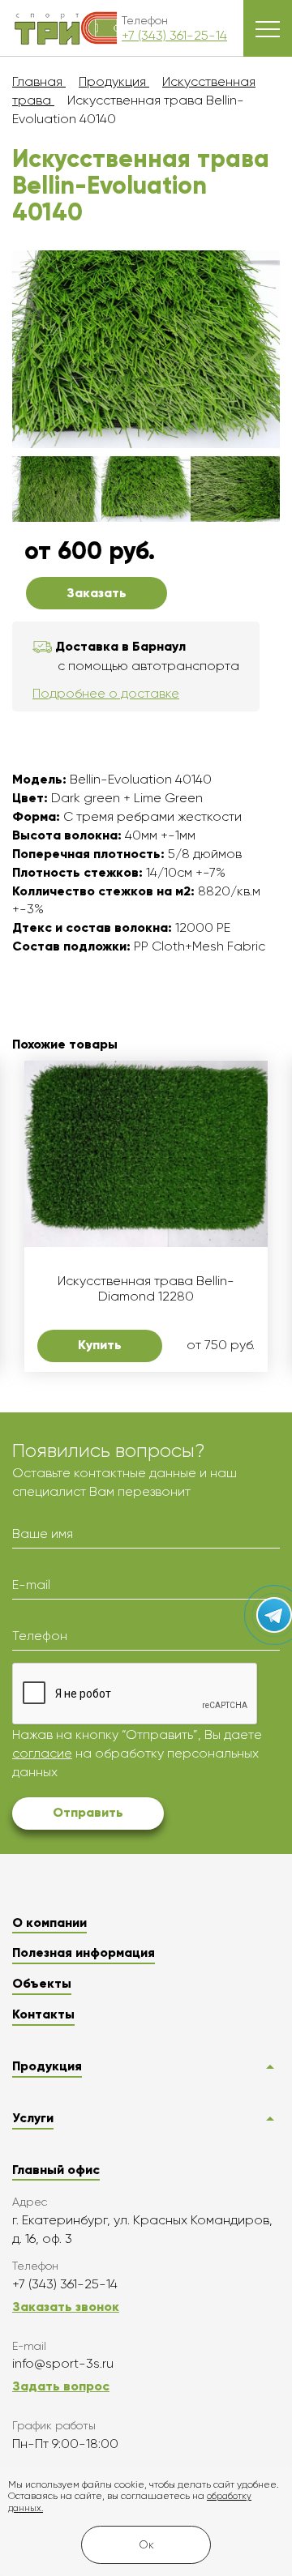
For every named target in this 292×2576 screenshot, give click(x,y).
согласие (42, 1753)
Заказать (97, 593)
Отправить (88, 1812)
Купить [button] (100, 1345)
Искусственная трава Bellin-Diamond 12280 (146, 1288)
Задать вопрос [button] (61, 2386)
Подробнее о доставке (106, 693)
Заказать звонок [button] (66, 2307)
